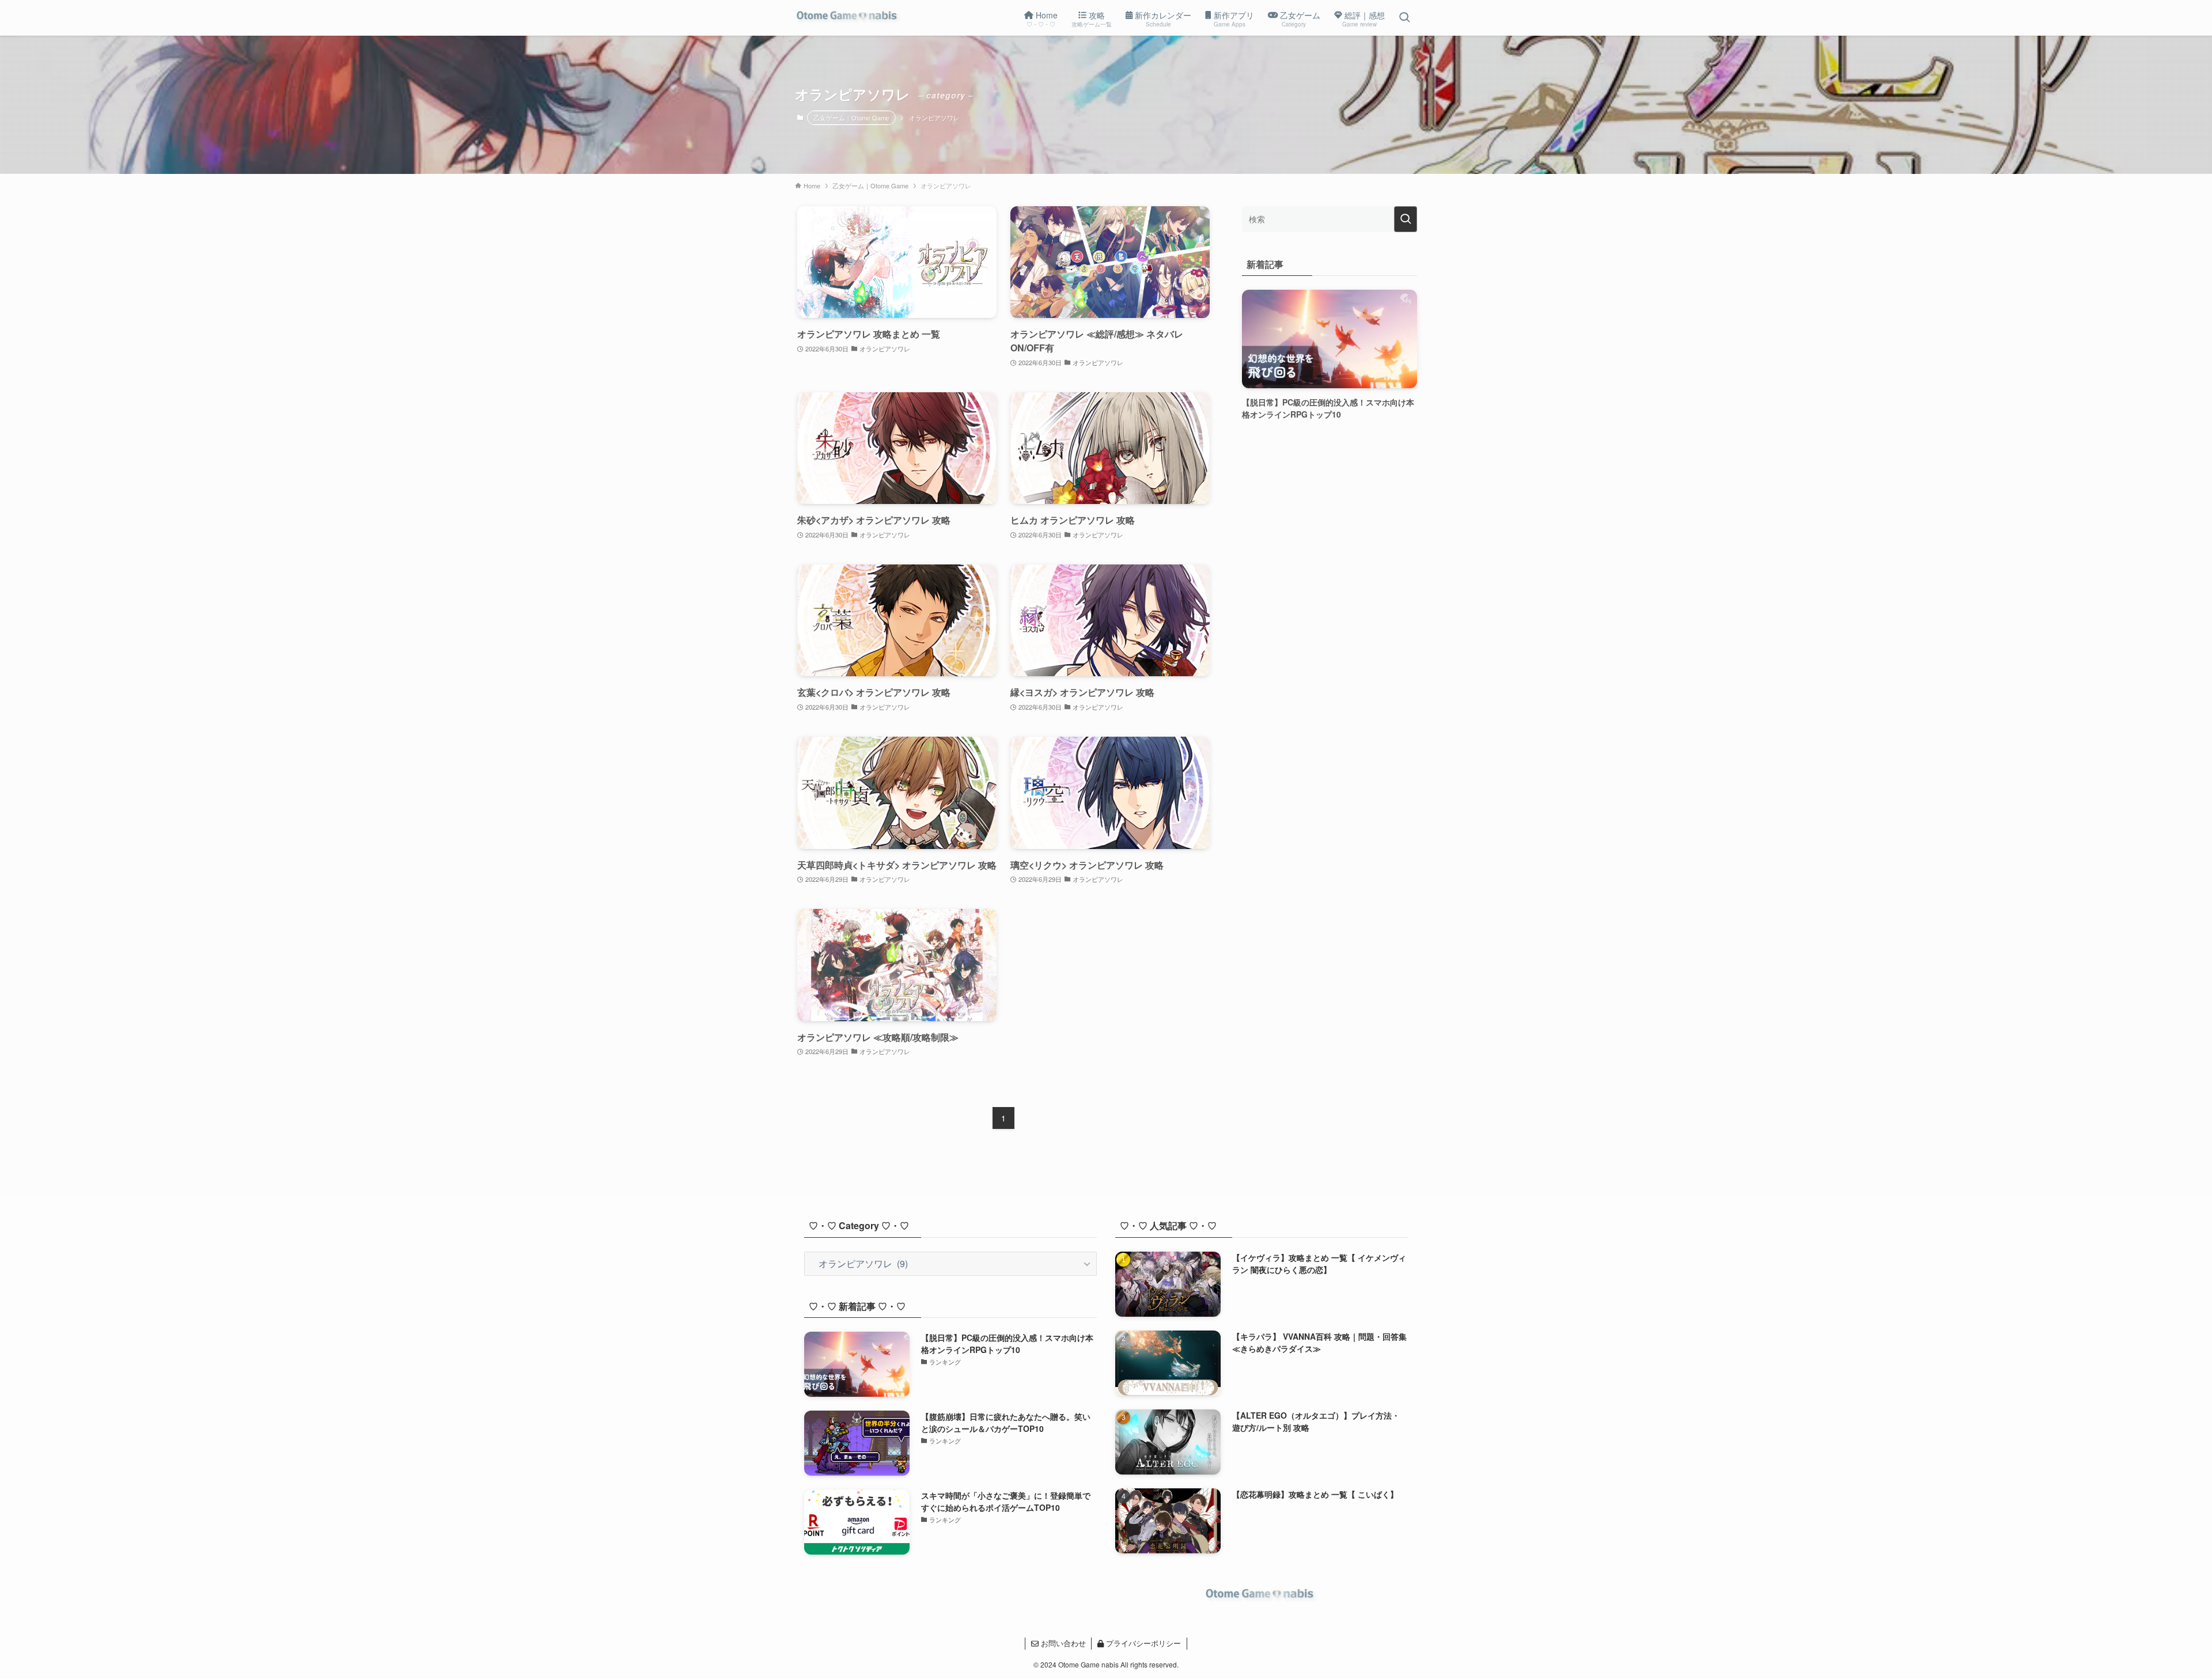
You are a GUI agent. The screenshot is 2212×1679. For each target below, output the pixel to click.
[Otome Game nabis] (849, 18)
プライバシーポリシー (1142, 1643)
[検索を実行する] (1406, 219)
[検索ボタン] (1404, 18)
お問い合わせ (1062, 1643)
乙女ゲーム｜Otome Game (851, 118)
